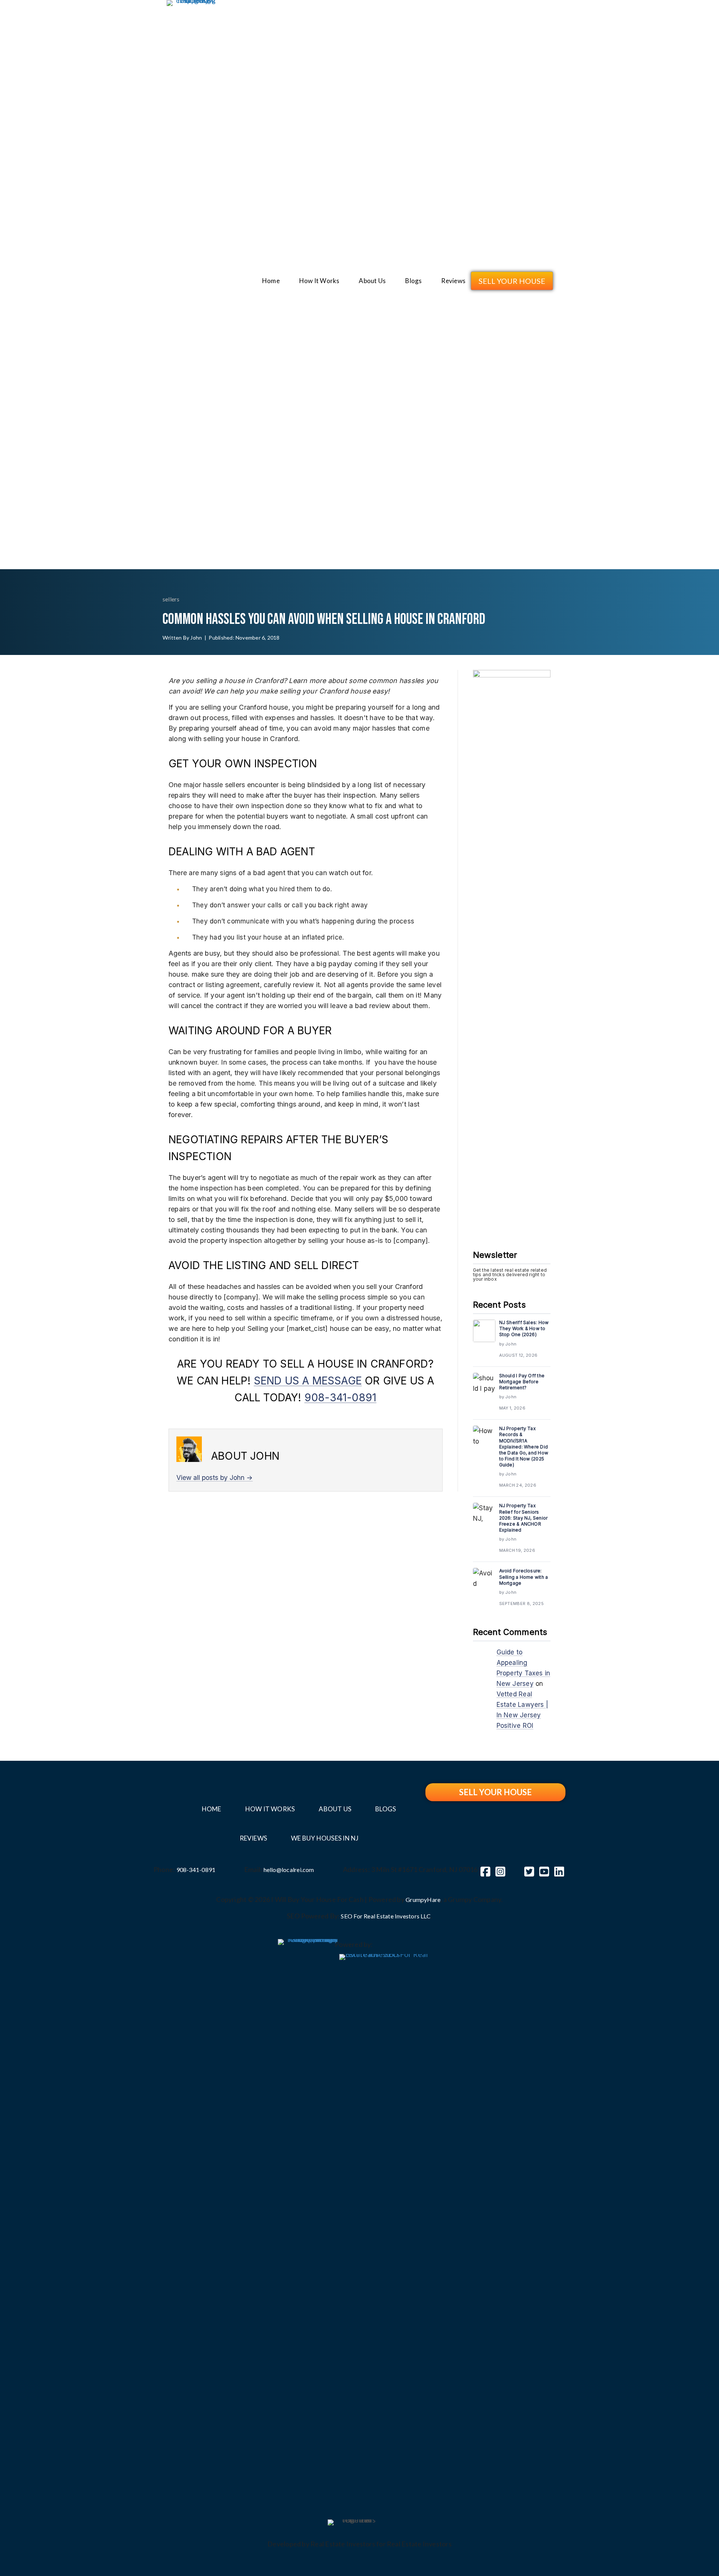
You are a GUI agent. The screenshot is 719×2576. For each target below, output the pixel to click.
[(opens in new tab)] (308, 2219)
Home (271, 281)
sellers (171, 599)
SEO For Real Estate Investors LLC (386, 1916)
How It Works (319, 281)
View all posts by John (215, 1477)
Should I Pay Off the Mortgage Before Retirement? (522, 1382)
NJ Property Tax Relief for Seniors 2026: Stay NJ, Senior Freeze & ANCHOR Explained (524, 1518)
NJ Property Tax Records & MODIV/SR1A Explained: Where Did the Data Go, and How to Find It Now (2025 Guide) (524, 1447)
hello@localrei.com (289, 1870)
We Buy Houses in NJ (325, 1838)
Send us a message (308, 1381)
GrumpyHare (423, 1900)
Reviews (453, 281)
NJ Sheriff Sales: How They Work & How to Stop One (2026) (524, 1328)
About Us (372, 281)
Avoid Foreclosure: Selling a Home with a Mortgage (524, 1577)
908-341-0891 (340, 1398)
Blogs (413, 281)
